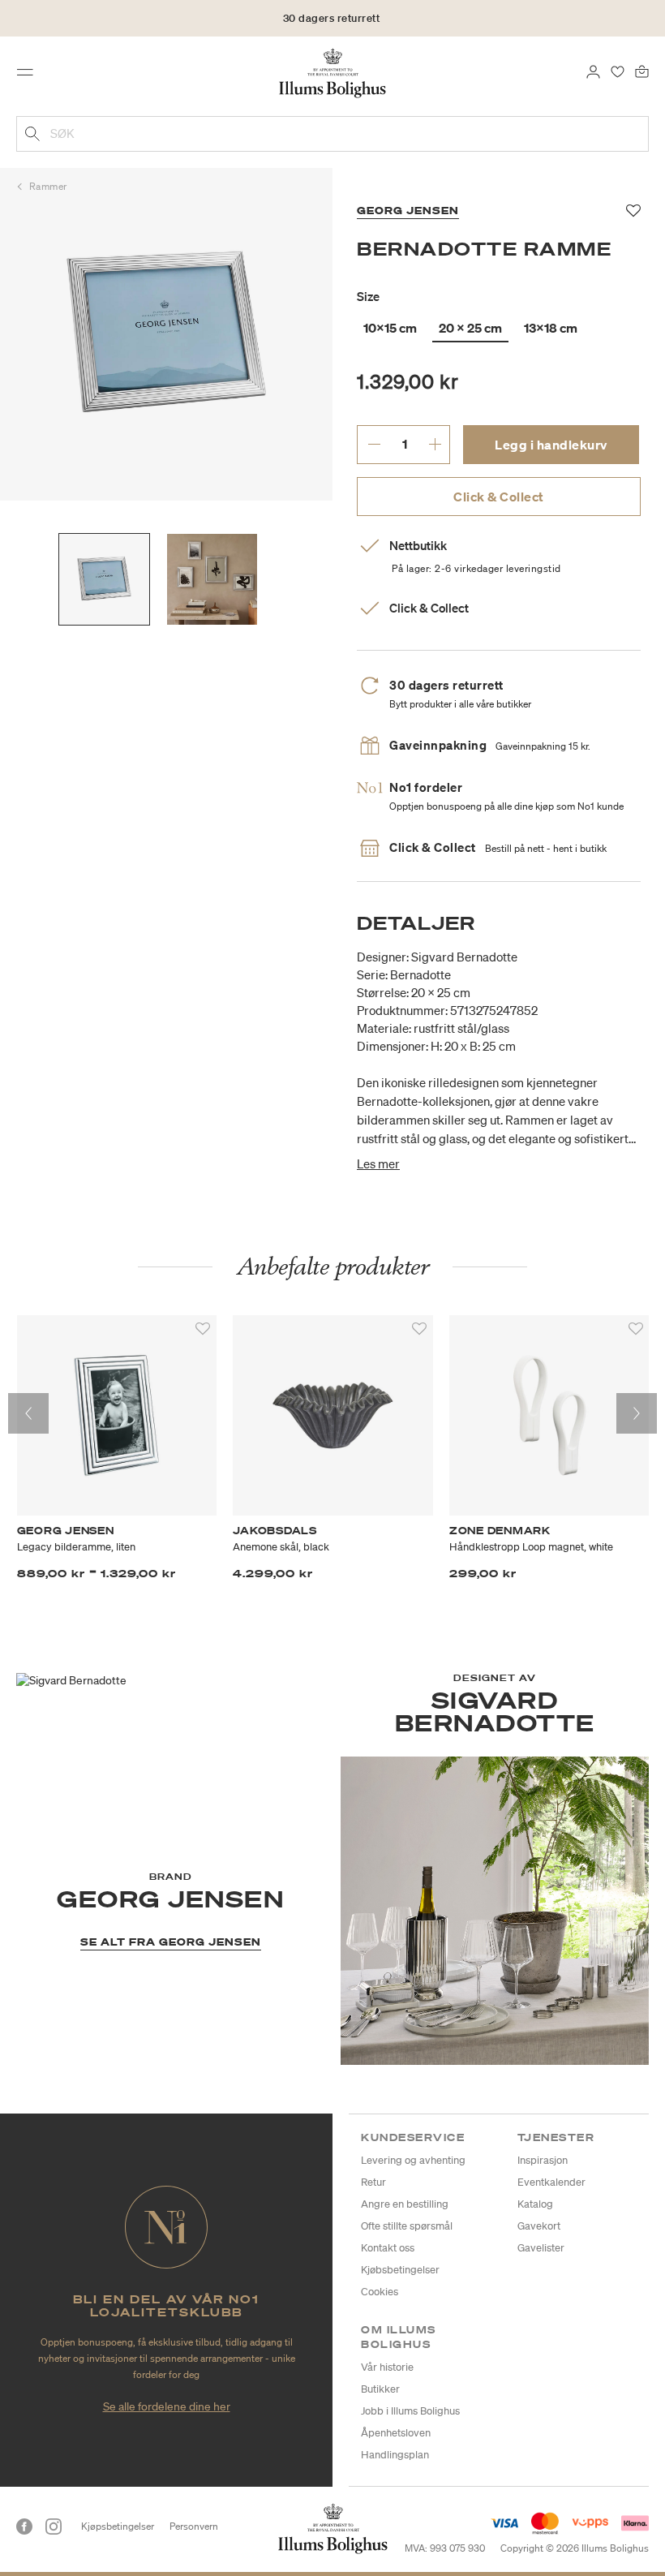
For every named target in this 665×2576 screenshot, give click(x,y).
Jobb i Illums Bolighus (410, 2411)
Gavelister (541, 2248)
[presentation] (28, 1413)
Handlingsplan (395, 2455)
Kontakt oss (388, 2248)
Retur (373, 2182)
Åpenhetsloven (396, 2433)
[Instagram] (54, 2527)
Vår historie (387, 2367)
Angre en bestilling (405, 2204)
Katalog (535, 2204)
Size (368, 296)
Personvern (194, 2526)
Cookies (380, 2292)
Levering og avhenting (413, 2160)
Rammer (48, 186)
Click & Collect (499, 497)
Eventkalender (551, 2182)
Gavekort (539, 2226)
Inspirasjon (543, 2160)
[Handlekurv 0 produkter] (642, 71)
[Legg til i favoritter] (203, 1329)
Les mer (378, 1163)
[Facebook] (24, 2527)
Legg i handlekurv (551, 445)
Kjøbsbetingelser (400, 2270)
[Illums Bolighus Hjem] (333, 72)
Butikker (380, 2389)
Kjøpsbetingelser (118, 2526)
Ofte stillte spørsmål (407, 2226)
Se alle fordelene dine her (167, 2406)
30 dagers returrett (332, 18)
